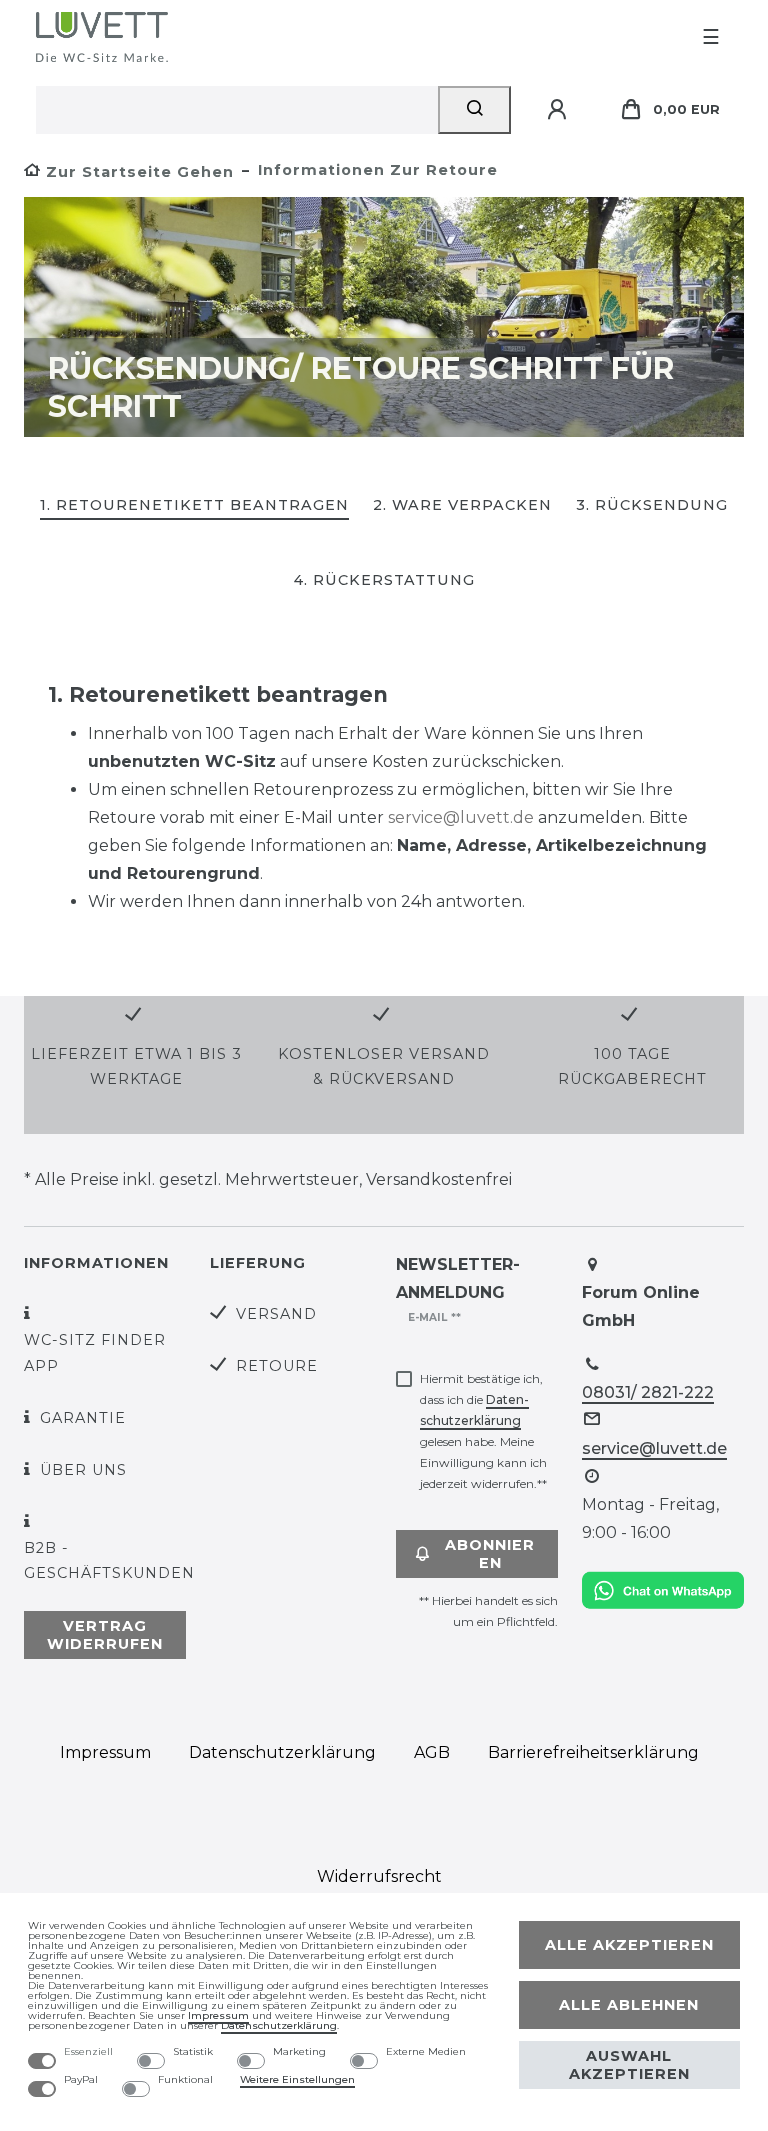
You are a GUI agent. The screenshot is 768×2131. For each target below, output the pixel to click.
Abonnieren (490, 1554)
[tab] (194, 506)
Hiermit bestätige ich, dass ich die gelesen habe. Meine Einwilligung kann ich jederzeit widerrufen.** (483, 1431)
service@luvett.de (461, 817)
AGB (432, 1752)
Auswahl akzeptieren (629, 2065)
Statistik (193, 2052)
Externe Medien (426, 2052)
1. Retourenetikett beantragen (194, 505)
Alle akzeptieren (629, 1945)
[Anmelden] (560, 110)
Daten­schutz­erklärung (282, 1752)
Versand (276, 1314)
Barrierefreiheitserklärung (593, 1752)
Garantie (83, 1418)
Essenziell (88, 2052)
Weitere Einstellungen (297, 2079)
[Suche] (474, 110)
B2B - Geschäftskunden (109, 1560)
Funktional (185, 2080)
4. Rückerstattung (384, 580)
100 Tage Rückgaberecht (632, 1066)
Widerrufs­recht (379, 1876)
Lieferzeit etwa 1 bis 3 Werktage (136, 1066)
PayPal (81, 2080)
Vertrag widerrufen (105, 1635)
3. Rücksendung (652, 505)
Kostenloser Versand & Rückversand (384, 1066)
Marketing (299, 2052)
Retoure (277, 1366)
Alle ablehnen (629, 2005)
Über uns (83, 1470)
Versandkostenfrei (439, 1179)
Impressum (105, 1752)
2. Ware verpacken (462, 505)
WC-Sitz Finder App (95, 1352)
